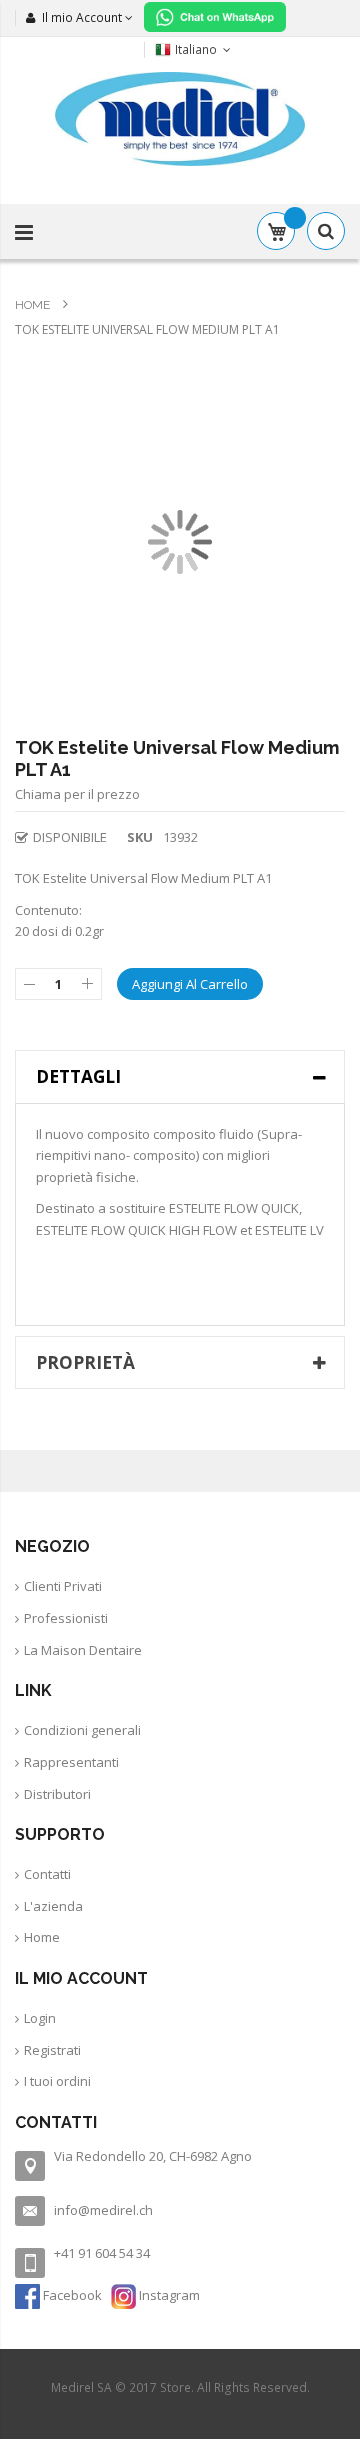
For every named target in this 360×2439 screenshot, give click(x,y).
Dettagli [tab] (78, 1076)
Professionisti (66, 1618)
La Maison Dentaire (83, 1650)
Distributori (57, 1794)
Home (34, 305)
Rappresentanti (71, 1762)
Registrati (52, 2050)
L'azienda (53, 1906)
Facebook (72, 2295)
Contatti (47, 1874)
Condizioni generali (82, 1730)
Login (40, 2018)
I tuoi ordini (57, 2081)
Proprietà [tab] (85, 1362)
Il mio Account (82, 17)
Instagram (168, 2295)
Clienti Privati (63, 1586)
